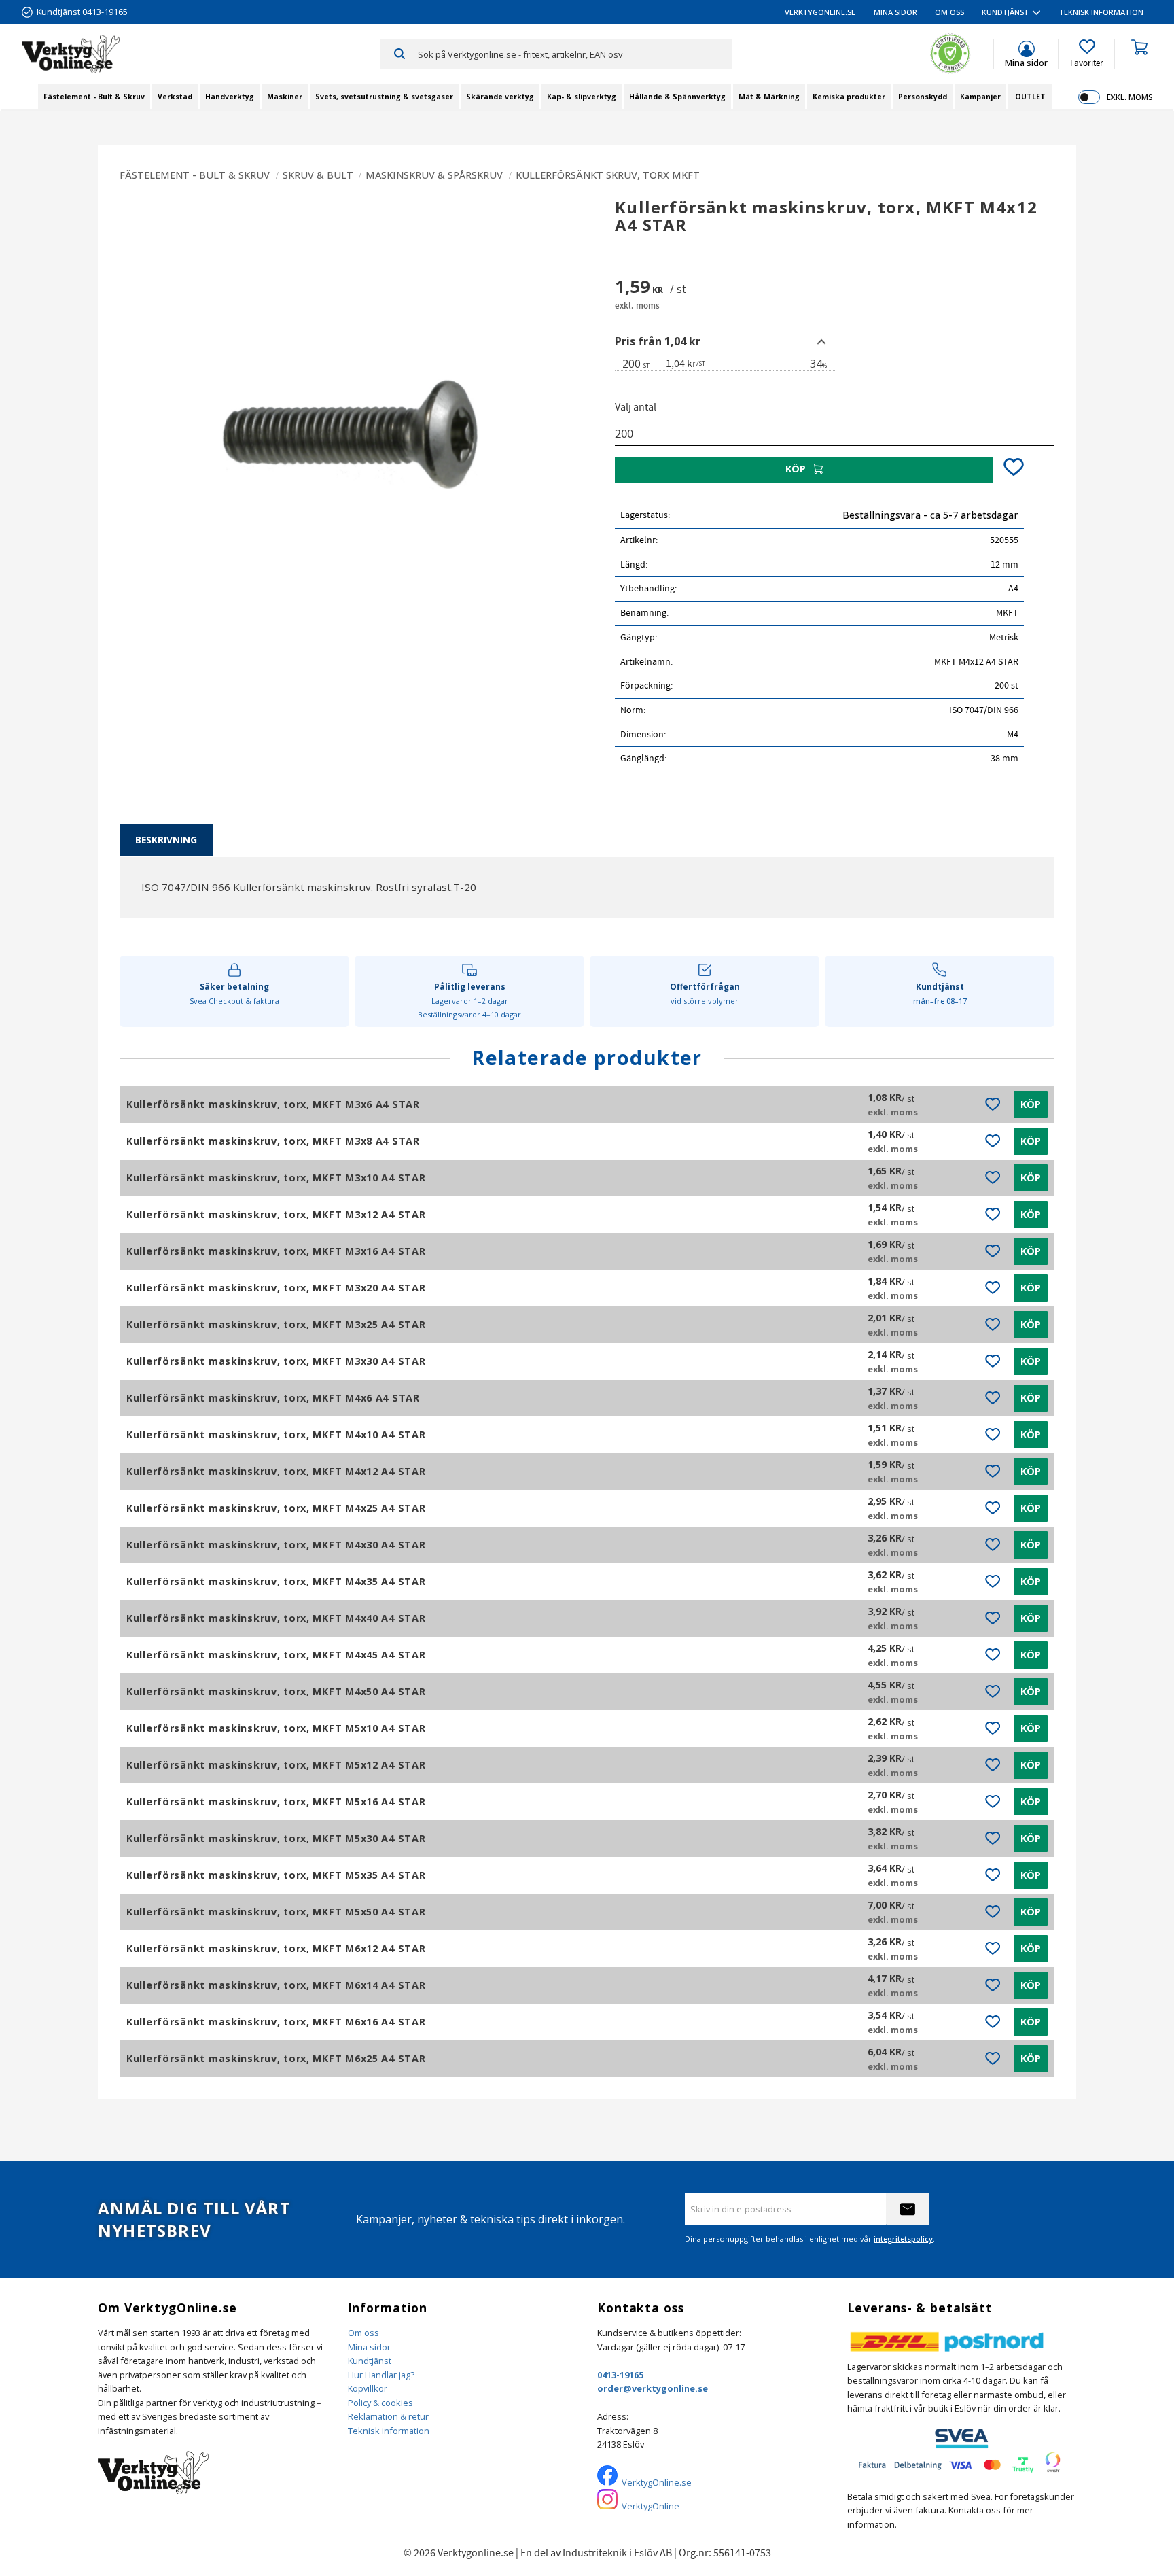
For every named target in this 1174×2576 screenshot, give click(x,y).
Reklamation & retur (388, 2416)
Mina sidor (369, 2347)
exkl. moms (1129, 97)
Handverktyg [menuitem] (230, 97)
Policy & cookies (380, 2403)
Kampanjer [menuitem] (980, 97)
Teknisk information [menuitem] (1101, 12)
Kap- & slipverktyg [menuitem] (582, 97)
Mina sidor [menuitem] (895, 12)
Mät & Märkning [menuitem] (769, 97)
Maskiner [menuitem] (285, 97)
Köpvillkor (368, 2388)
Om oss (363, 2333)
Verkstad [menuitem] (175, 97)
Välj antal (636, 407)
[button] (1087, 54)
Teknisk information (389, 2431)
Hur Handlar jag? (381, 2375)
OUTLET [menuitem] (1030, 97)
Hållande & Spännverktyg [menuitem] (677, 97)
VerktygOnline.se (657, 2482)
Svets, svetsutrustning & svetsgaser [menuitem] (384, 97)
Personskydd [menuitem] (923, 97)
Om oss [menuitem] (949, 12)
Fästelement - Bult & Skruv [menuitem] (94, 97)
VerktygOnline (651, 2506)
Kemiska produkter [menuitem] (849, 97)
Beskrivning (166, 840)
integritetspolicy (903, 2239)
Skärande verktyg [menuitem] (500, 97)
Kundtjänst (370, 2361)
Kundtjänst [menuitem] (1005, 12)
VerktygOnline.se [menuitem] (820, 12)
